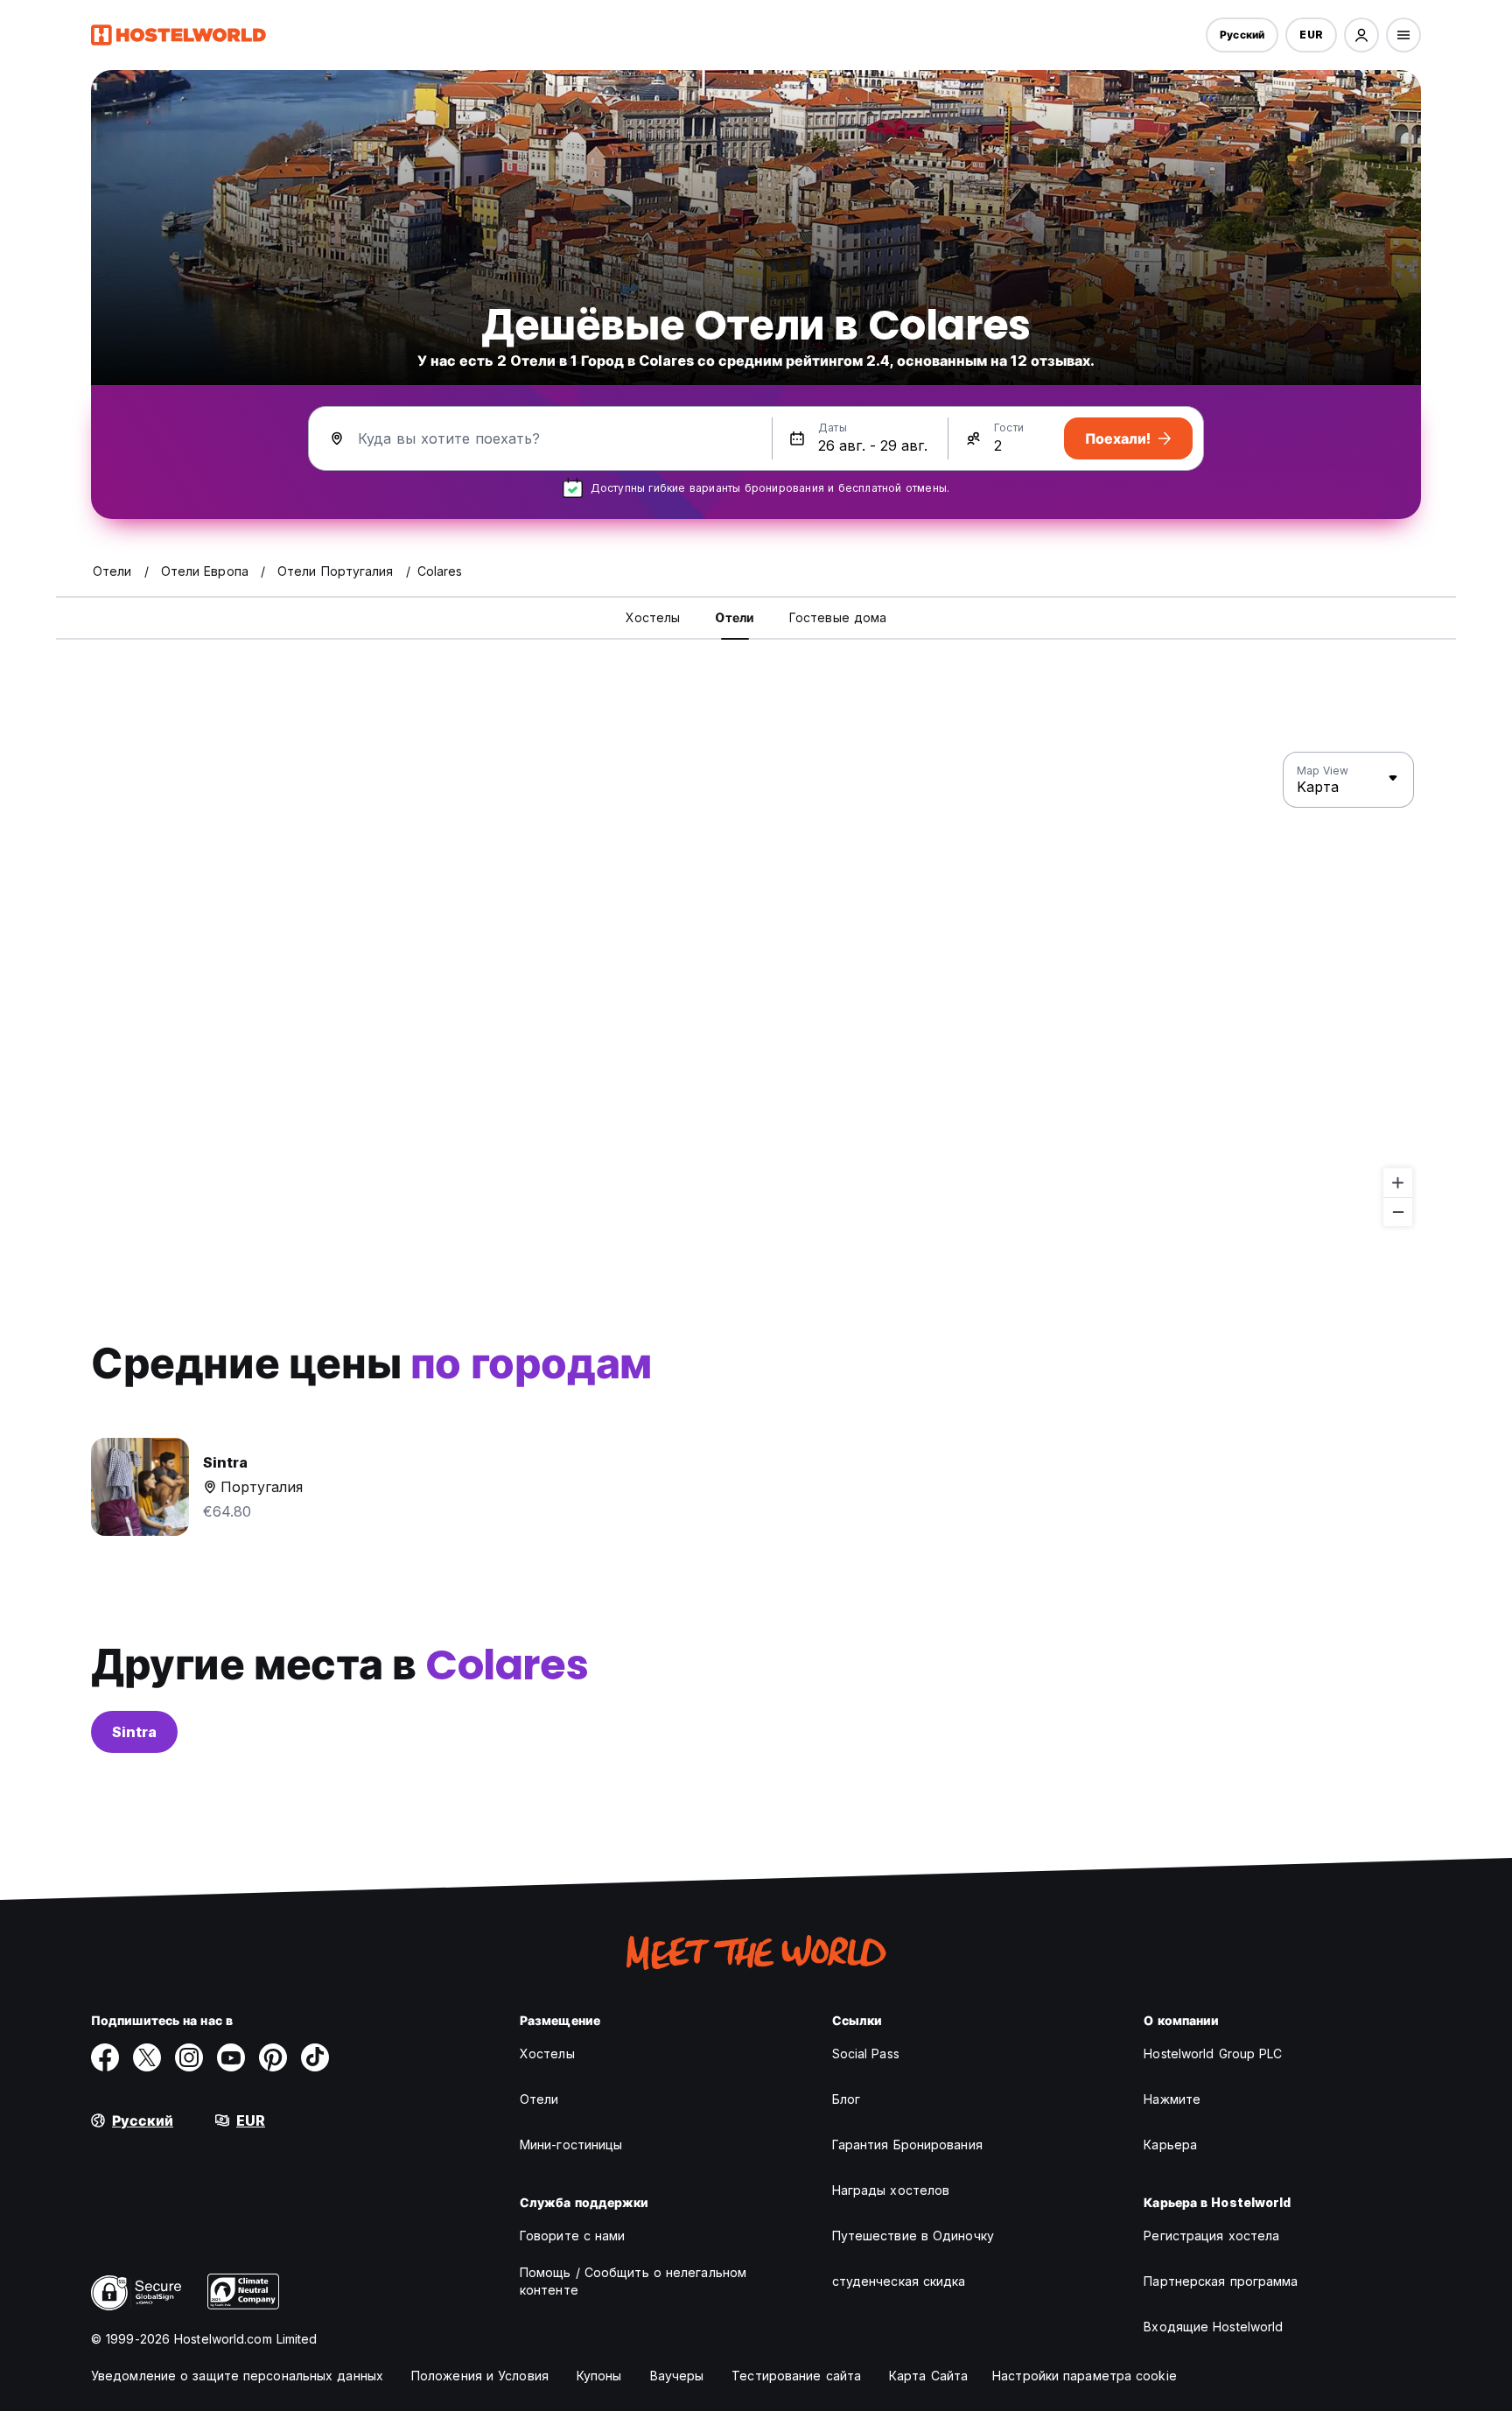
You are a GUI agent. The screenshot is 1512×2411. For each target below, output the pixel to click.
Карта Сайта (928, 2376)
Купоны (599, 2376)
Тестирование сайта (796, 2376)
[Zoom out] (1398, 1212)
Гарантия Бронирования (907, 2145)
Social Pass (866, 2054)
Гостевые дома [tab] (838, 617)
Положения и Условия (480, 2376)
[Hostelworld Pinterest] (273, 2057)
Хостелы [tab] (653, 617)
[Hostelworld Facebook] (105, 2057)
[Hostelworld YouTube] (231, 2057)
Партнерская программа (1221, 2281)
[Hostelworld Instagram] (189, 2057)
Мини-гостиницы (571, 2145)
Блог (846, 2099)
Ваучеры (677, 2376)
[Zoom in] (1398, 1183)
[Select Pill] (1361, 35)
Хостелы (547, 2054)
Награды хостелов (891, 2190)
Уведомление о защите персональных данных (237, 2376)
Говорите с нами (573, 2236)
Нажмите (1172, 2099)
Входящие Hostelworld (1213, 2327)
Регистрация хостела (1211, 2236)
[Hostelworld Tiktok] (315, 2057)
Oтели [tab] (735, 617)
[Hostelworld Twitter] (147, 2057)
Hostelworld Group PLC (1213, 2054)
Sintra (134, 1732)
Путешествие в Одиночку (913, 2236)
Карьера (1170, 2145)
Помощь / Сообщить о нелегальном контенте (633, 2281)
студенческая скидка (899, 2281)
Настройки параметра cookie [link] (1085, 2376)
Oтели (539, 2099)
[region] (756, 990)
